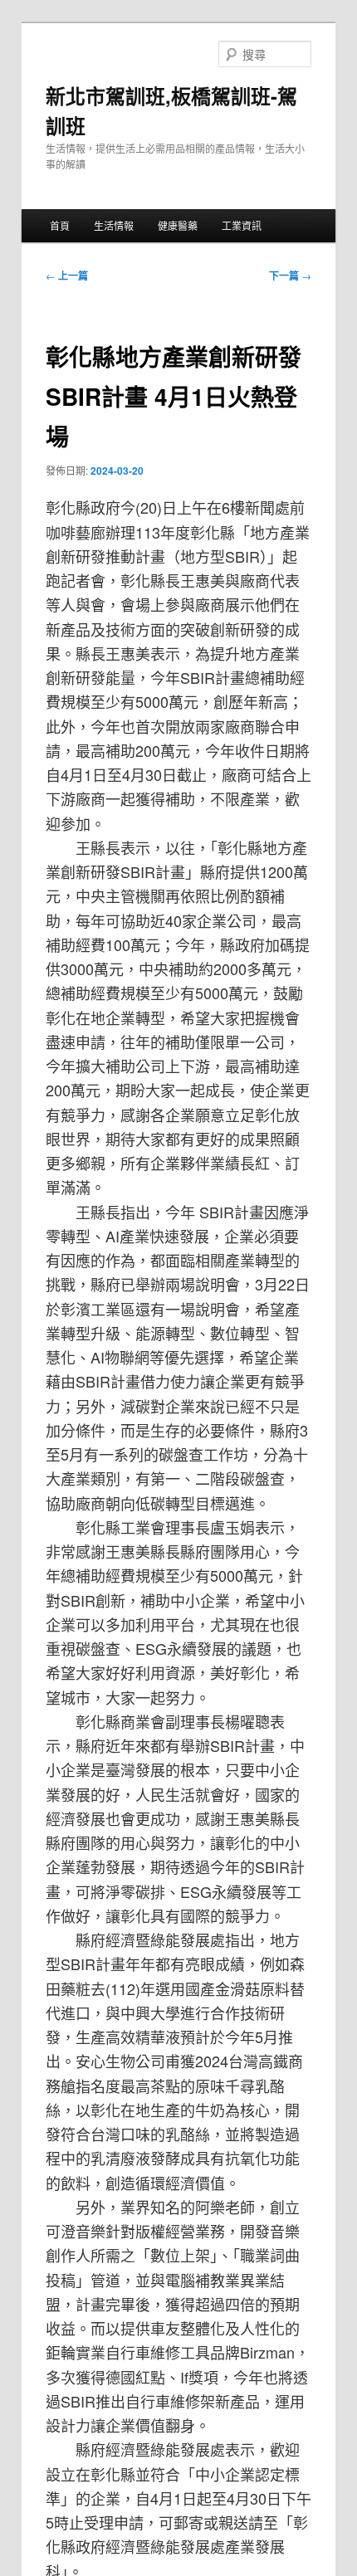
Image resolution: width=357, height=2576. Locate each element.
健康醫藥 (178, 225)
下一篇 (290, 276)
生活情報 (114, 225)
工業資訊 (242, 225)
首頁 (60, 225)
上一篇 (67, 276)
